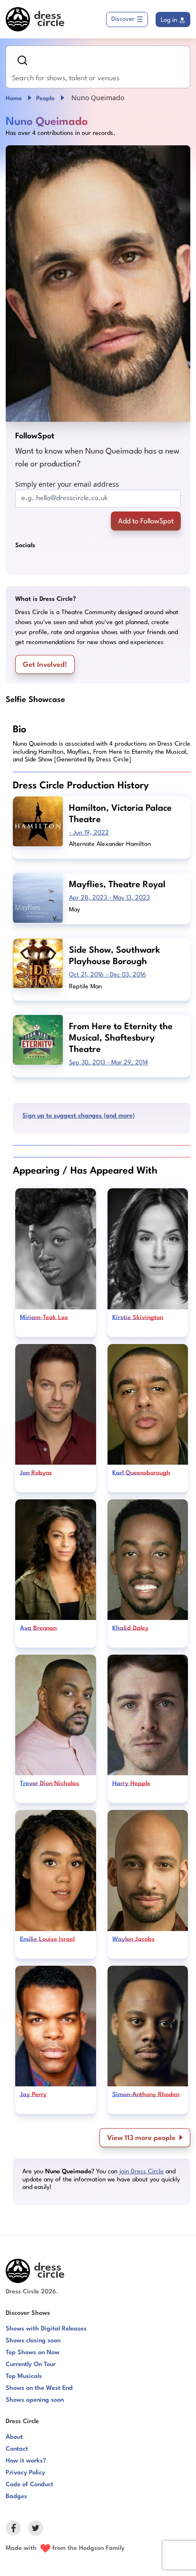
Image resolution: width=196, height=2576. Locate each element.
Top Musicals (24, 2376)
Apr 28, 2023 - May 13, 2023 (109, 898)
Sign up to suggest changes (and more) (78, 1116)
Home (14, 99)
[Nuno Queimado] (98, 284)
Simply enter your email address (67, 484)
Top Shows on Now (33, 2353)
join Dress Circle (142, 2172)
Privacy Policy (25, 2473)
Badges (16, 2496)
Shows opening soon (35, 2400)
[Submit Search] (22, 60)
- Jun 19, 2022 (89, 833)
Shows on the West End (39, 2388)
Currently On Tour (31, 2364)
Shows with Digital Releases (46, 2329)
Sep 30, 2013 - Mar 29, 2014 (108, 1063)
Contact (17, 2449)
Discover (123, 19)
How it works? (26, 2461)
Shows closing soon (33, 2341)
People (45, 99)
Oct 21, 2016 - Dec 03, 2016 (108, 975)
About (14, 2437)
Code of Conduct (29, 2485)
